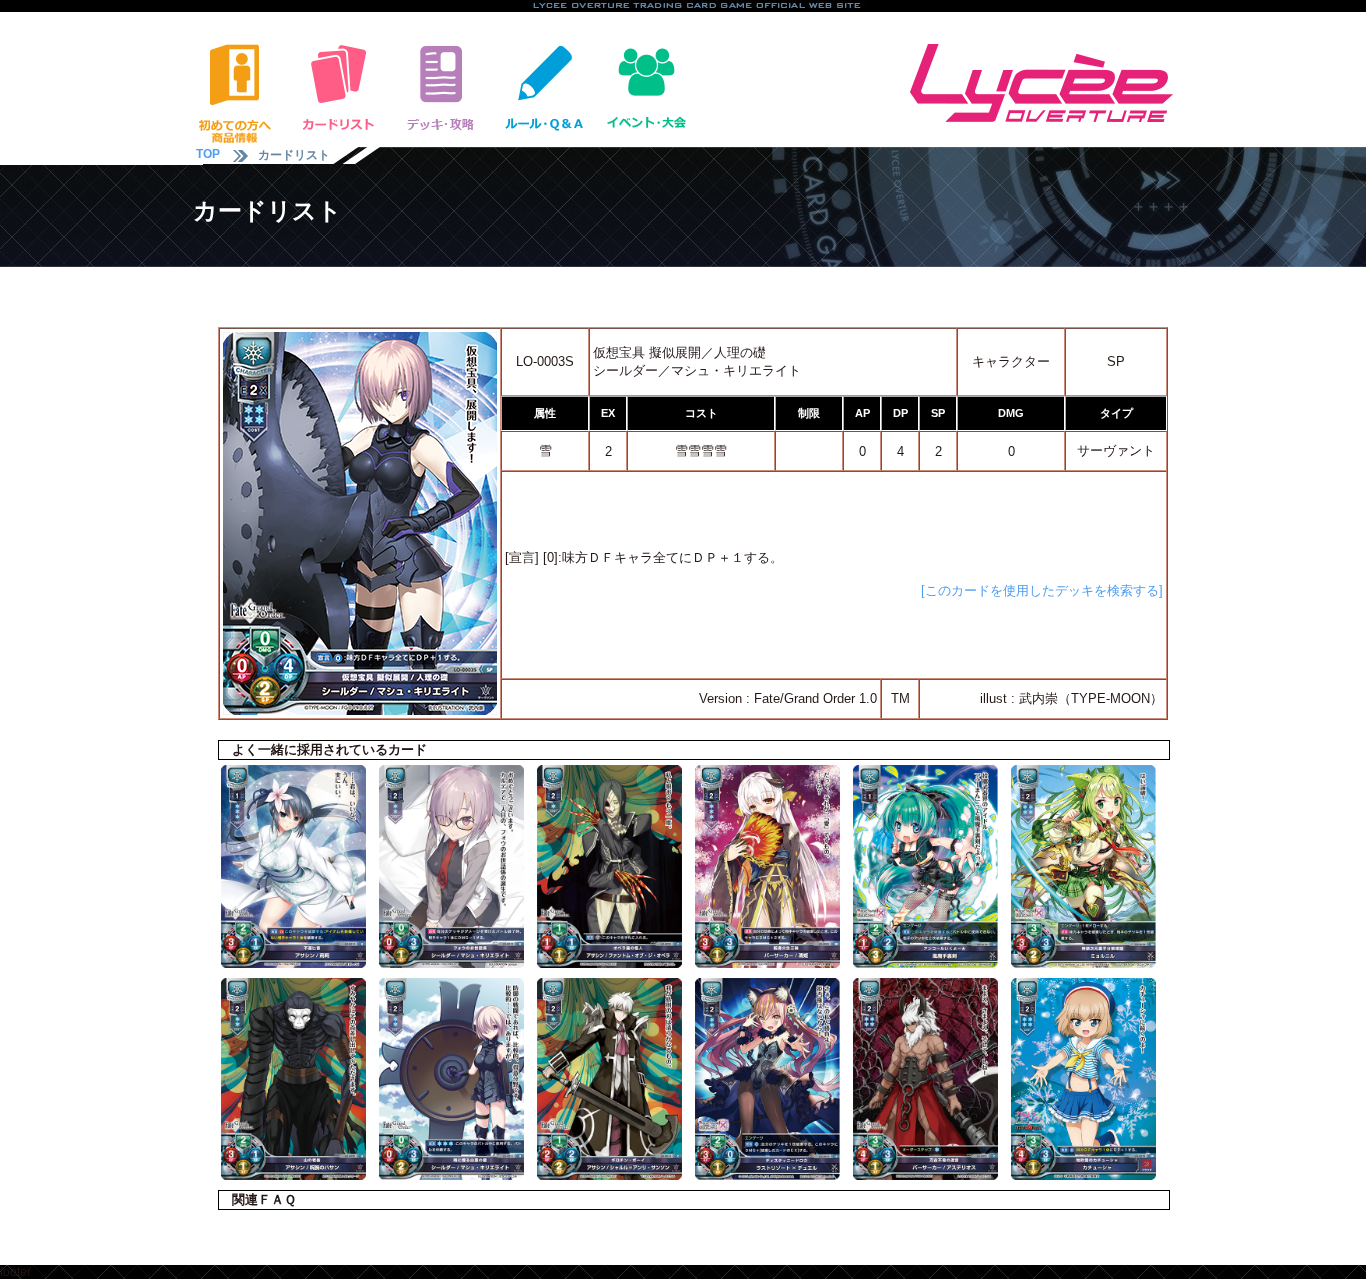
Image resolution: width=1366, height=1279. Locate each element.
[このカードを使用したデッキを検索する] (1042, 590)
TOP (208, 154)
